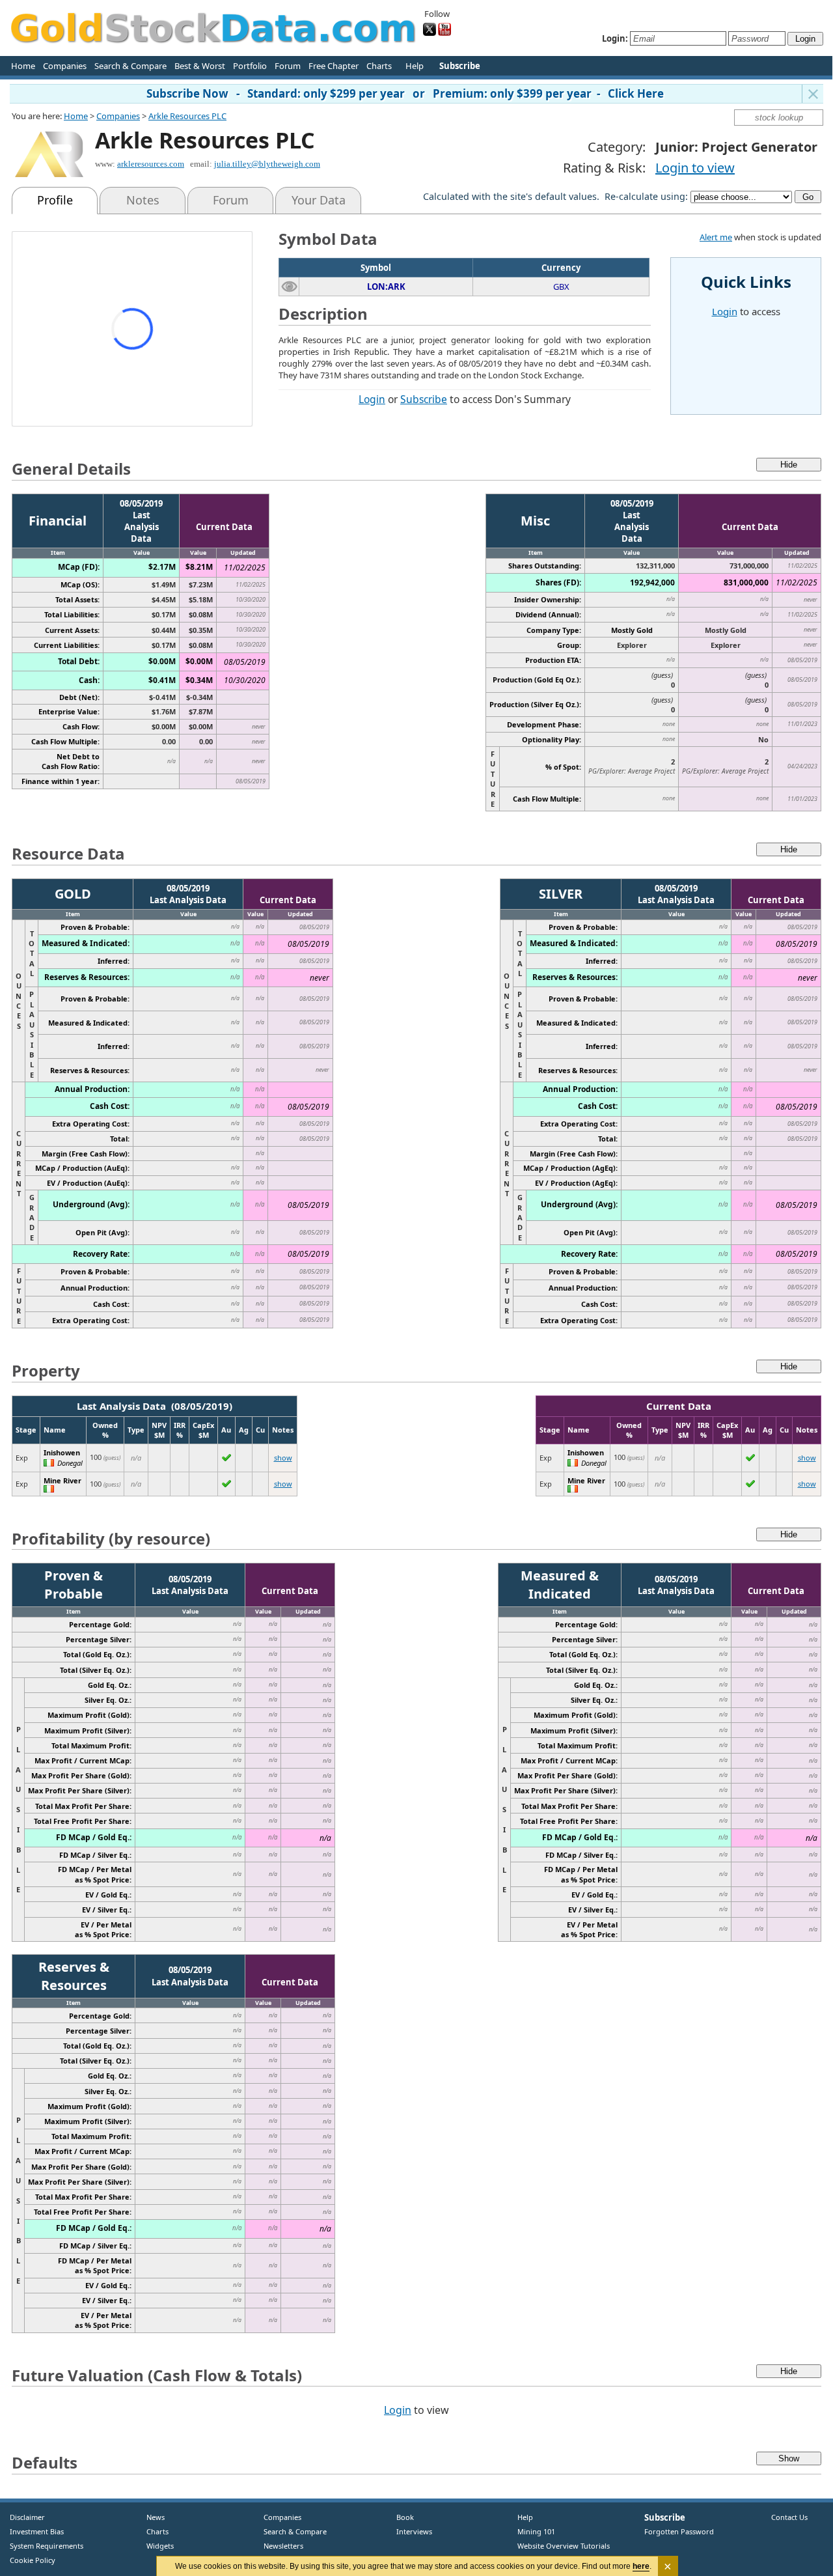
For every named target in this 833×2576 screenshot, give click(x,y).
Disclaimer (27, 2517)
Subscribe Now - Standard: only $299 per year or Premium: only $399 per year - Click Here (405, 93)
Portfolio (250, 66)
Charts (379, 66)
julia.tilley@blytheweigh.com (267, 164)
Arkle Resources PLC (187, 116)
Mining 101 (536, 2531)
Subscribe (424, 399)
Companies (65, 66)
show (283, 1458)
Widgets (155, 2546)
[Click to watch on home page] (289, 286)
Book (402, 2517)
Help (415, 66)
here (641, 2566)
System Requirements (47, 2546)
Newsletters (283, 2546)
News (151, 2517)
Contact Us (789, 2517)
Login (372, 399)
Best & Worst (200, 66)
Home (23, 66)
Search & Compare (130, 66)
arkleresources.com (151, 164)
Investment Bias (37, 2531)
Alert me (716, 237)
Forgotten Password (679, 2531)
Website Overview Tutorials (564, 2546)
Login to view (695, 168)
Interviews (411, 2531)
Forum (288, 66)
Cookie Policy (33, 2560)
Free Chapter (334, 66)
